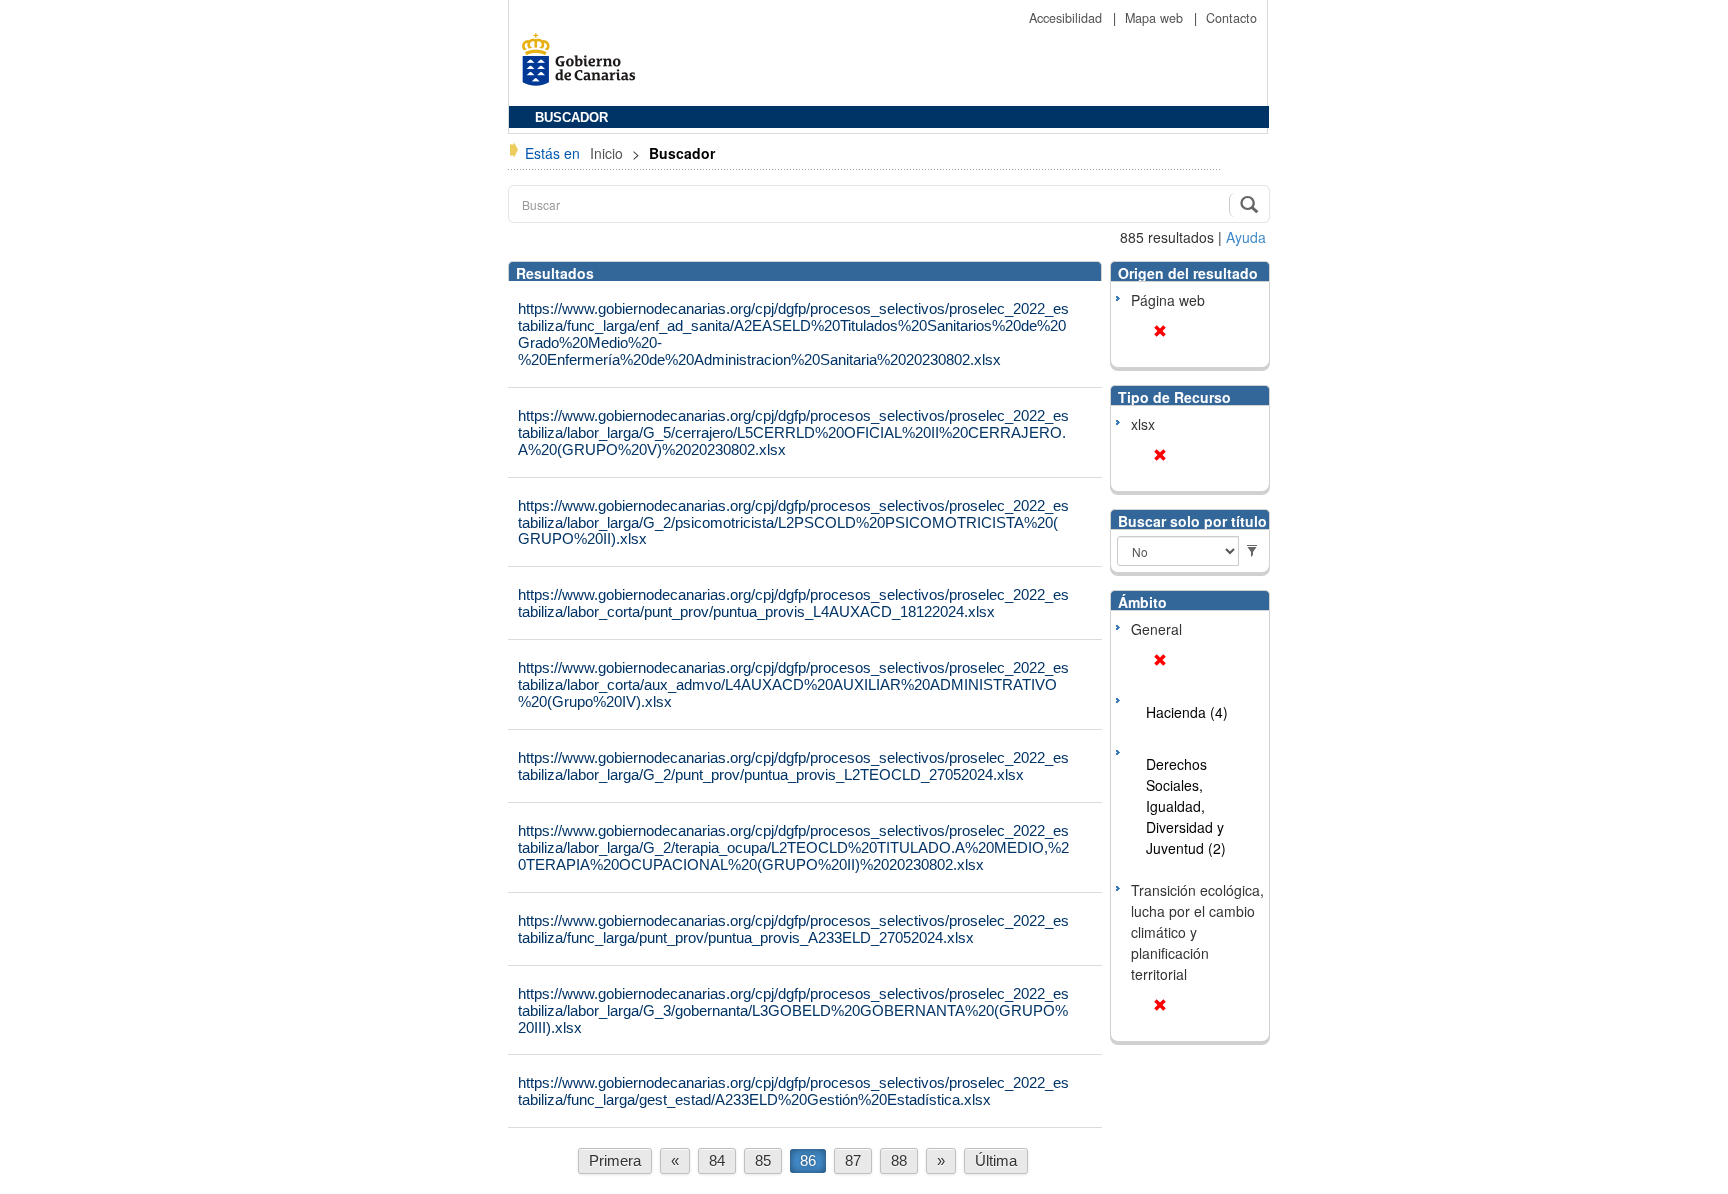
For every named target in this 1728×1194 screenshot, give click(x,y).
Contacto (1231, 18)
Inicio (608, 153)
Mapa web (1156, 18)
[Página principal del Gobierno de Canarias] (584, 66)
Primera (615, 1160)
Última (996, 1160)
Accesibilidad (1067, 18)
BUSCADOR (571, 118)
